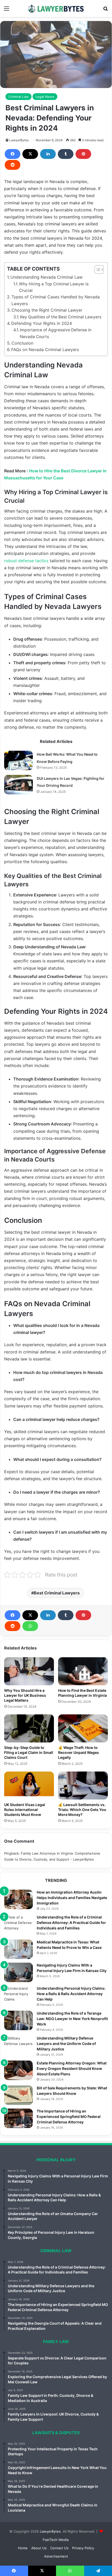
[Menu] (7, 10)
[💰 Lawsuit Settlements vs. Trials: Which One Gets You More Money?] (83, 1786)
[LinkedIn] (48, 154)
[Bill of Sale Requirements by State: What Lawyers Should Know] (18, 2095)
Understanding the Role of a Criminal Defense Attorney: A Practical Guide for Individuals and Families (71, 1923)
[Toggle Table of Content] (97, 270)
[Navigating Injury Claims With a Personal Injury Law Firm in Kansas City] (18, 1972)
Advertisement (56, 2556)
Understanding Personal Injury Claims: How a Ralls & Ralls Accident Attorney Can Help (71, 1994)
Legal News (45, 97)
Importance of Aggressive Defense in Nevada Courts (56, 333)
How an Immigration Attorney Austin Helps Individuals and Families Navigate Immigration (72, 1898)
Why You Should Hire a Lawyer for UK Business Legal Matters (25, 1695)
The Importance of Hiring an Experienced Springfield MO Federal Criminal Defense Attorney (69, 2117)
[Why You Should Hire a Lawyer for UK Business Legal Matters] (29, 1671)
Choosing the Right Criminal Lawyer (47, 310)
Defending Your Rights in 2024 (42, 323)
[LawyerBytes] (56, 8)
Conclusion (22, 343)
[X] (30, 154)
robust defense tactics (26, 561)
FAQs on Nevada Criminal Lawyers (45, 350)
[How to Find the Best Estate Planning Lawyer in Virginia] (83, 1671)
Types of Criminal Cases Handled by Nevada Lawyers (56, 300)
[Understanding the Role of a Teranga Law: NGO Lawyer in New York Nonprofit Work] (18, 2020)
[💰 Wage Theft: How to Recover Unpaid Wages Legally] (83, 1728)
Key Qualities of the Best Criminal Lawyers (61, 317)
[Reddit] (13, 165)
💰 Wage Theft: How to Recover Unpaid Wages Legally (79, 1752)
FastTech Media (56, 2540)
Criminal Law (18, 97)
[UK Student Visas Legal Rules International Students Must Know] (29, 1786)
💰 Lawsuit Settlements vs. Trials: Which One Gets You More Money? (82, 1810)
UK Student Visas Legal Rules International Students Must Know (25, 1810)
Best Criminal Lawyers (57, 1593)
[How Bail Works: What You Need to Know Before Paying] (18, 760)
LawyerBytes (19, 140)
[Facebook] (13, 154)
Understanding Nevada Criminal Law (46, 277)
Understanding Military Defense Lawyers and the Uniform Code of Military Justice (66, 2044)
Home (23, 2548)
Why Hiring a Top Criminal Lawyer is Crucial (54, 287)
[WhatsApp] (30, 1626)
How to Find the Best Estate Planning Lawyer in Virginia (82, 1693)
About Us (39, 2548)
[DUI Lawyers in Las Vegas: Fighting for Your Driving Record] (18, 785)
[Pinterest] (83, 154)
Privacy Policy (83, 2548)
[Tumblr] (66, 154)
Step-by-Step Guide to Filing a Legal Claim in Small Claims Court (29, 1752)
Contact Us (59, 2548)
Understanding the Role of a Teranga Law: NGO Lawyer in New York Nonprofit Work (72, 2019)
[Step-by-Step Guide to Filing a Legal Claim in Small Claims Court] (29, 1728)
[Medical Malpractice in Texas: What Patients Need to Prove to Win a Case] (18, 1949)
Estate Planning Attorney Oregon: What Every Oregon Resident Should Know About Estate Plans (72, 2068)
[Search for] (105, 10)
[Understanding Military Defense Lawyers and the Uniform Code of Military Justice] (18, 2045)
